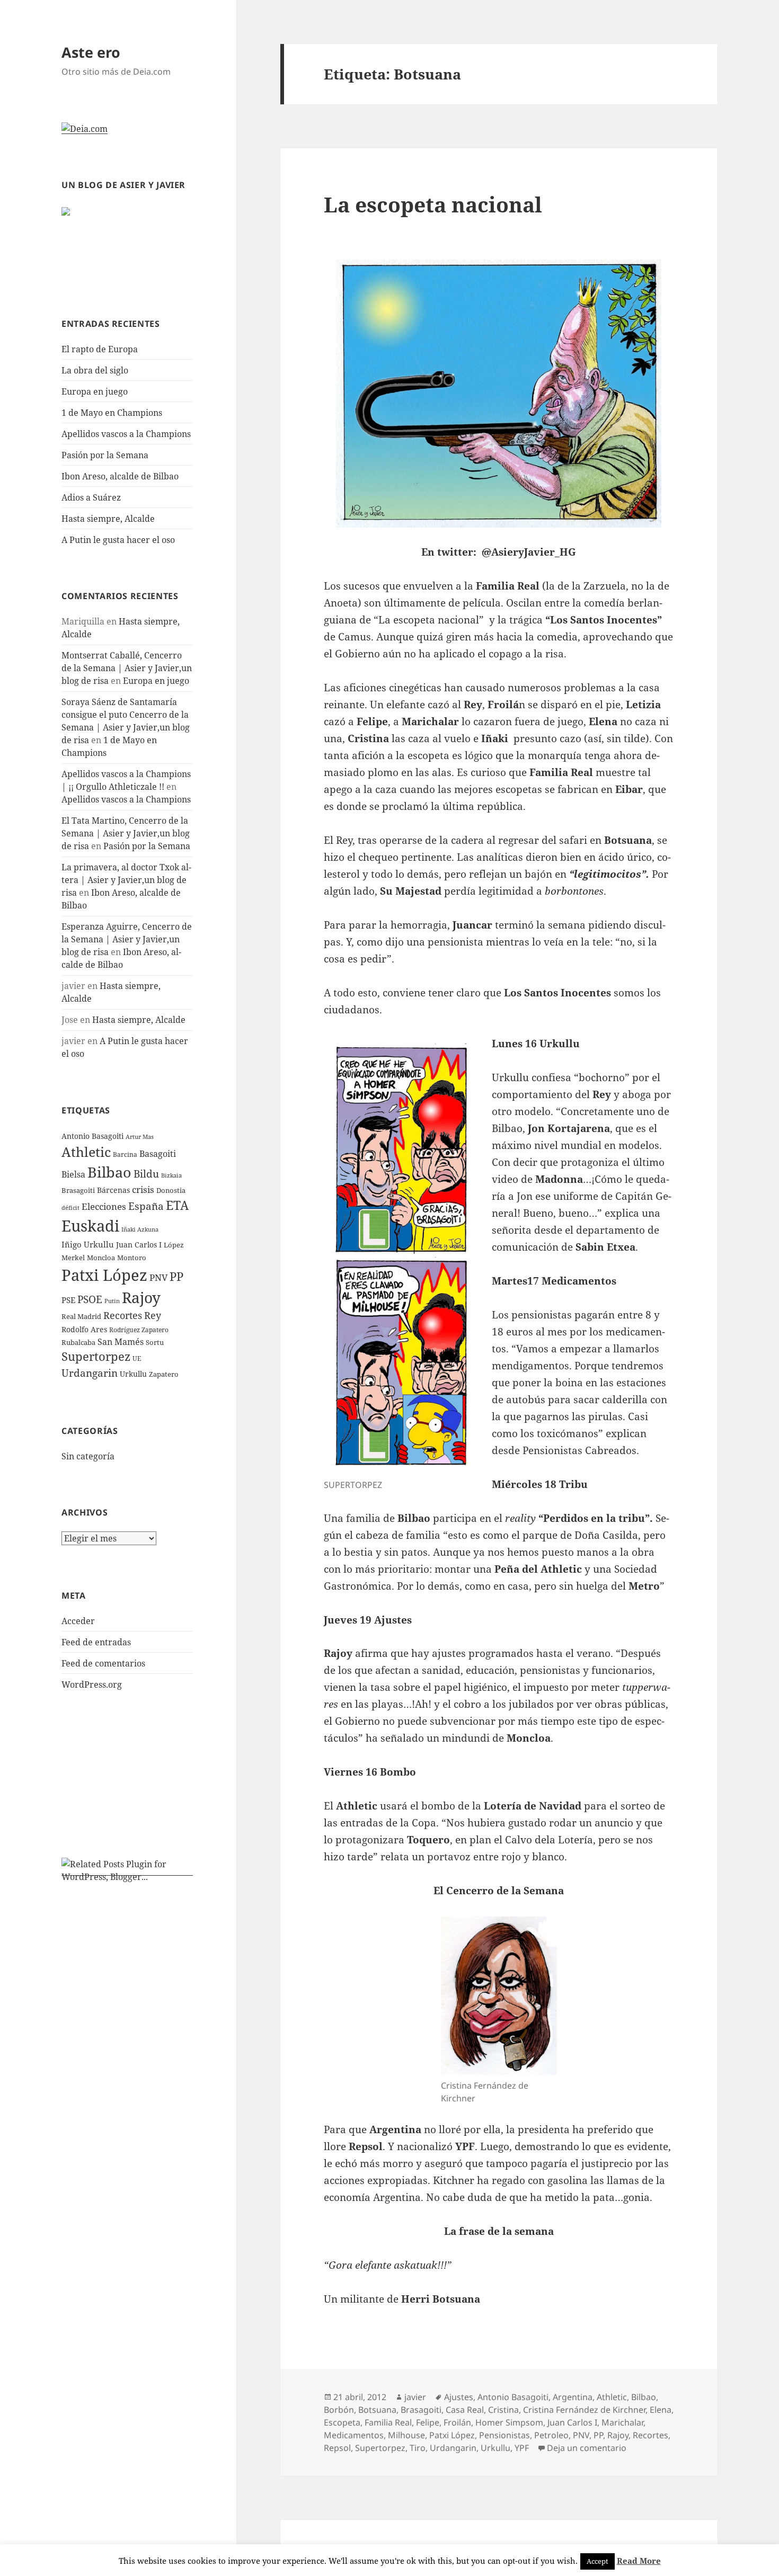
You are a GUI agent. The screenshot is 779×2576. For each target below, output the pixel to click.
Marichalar (622, 2422)
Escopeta (342, 2422)
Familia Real (388, 2422)
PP (176, 1276)
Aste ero (91, 52)
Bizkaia (171, 1175)
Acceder (78, 1621)
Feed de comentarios (103, 1663)
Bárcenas (113, 1190)
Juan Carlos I (139, 1245)
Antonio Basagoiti (92, 1136)
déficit (70, 1208)
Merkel (73, 1258)
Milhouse (406, 2435)
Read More (639, 2561)
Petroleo (551, 2435)
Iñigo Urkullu (88, 1244)
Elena (661, 2410)
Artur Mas (140, 1137)
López (174, 1245)
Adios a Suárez (91, 497)
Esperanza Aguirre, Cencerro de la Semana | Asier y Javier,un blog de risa (127, 939)
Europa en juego (96, 391)
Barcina (125, 1155)
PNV (158, 1277)
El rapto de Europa (100, 349)
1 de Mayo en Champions (112, 413)
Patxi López (104, 1275)
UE (137, 1358)
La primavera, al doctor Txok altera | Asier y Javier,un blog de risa (126, 880)
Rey (153, 1315)
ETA (177, 1205)
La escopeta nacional (433, 204)
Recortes (123, 1315)
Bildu (146, 1174)
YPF (522, 2448)
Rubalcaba (78, 1342)
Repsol (337, 2448)
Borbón (339, 2410)
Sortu (155, 1342)
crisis (143, 1189)
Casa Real (465, 2410)
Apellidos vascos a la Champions (126, 434)
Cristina (503, 2410)
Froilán (457, 2422)
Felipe (428, 2422)
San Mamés (121, 1342)
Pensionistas (504, 2435)
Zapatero (164, 1374)
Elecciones (104, 1206)
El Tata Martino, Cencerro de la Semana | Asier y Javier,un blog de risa (126, 833)
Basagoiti (158, 1154)
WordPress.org (92, 1684)
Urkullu (133, 1374)
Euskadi (90, 1226)
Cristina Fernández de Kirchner (584, 2410)
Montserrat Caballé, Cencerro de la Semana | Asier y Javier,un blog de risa (127, 668)
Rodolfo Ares (84, 1329)
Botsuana (377, 2410)
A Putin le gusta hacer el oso (118, 540)
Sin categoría (88, 1456)
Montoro (132, 1258)
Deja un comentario (587, 2448)
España (146, 1206)
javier (415, 2397)
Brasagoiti (78, 1190)
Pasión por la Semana (105, 455)
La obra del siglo (95, 370)
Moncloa (101, 1258)
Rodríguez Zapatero (139, 1330)
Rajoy (141, 1298)
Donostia (171, 1190)
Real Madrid (81, 1316)
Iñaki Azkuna (140, 1229)
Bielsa (73, 1174)
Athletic (86, 1152)
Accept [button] (597, 2561)
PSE (68, 1300)
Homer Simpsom (509, 2422)
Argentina (573, 2397)
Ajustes (459, 2397)
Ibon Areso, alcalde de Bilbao (120, 476)
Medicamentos (354, 2435)
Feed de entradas (96, 1642)
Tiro (418, 2448)
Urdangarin (90, 1373)
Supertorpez (96, 1356)
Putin (112, 1301)
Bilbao (109, 1172)
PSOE (90, 1299)
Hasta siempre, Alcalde (108, 519)
